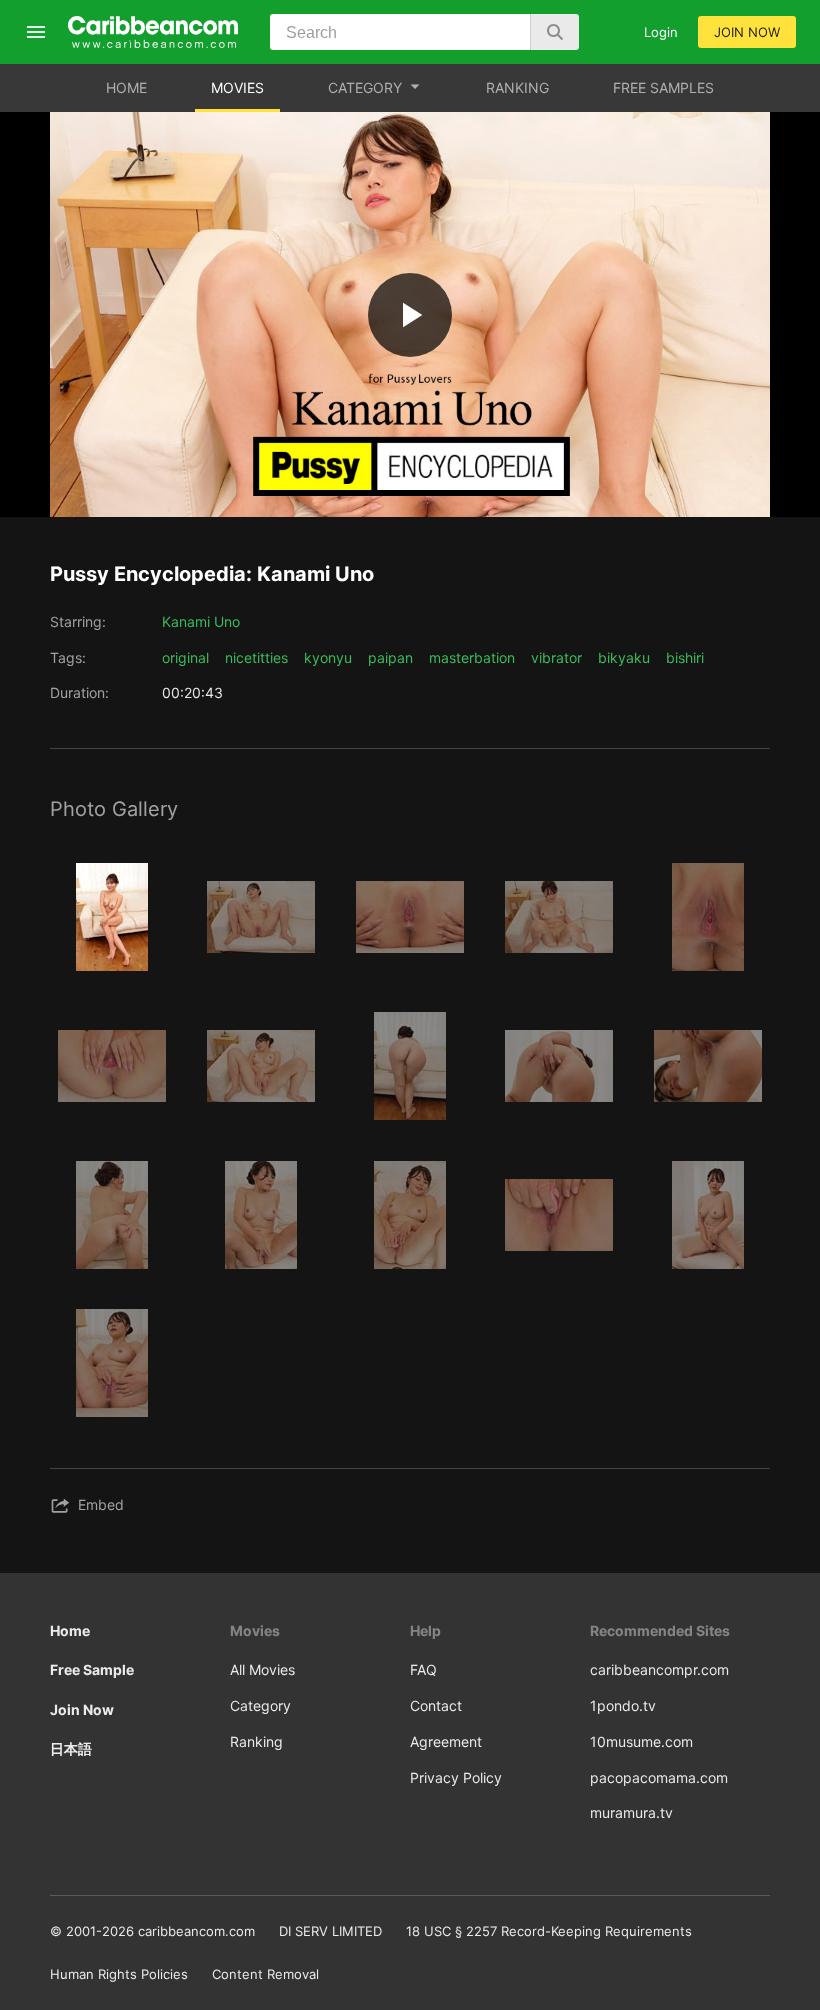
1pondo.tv (623, 1705)
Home (70, 1630)
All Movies (262, 1669)
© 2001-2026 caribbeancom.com (152, 1931)
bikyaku (624, 657)
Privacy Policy (456, 1777)
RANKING (517, 87)
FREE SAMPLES (663, 87)
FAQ (423, 1669)
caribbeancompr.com (659, 1669)
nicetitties (256, 657)
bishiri (685, 657)
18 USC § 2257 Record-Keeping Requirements (549, 1931)
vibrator (556, 657)
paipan (390, 657)
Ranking (256, 1741)
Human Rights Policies (119, 1974)
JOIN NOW (747, 32)
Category (260, 1705)
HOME (126, 87)
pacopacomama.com (659, 1777)
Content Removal (265, 1974)
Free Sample (92, 1669)
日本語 (71, 1748)
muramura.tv (631, 1812)
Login (661, 32)
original (185, 657)
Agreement (446, 1741)
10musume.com (641, 1741)
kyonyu (328, 657)
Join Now (82, 1709)
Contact (436, 1705)
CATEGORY (365, 87)
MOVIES (237, 87)
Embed (101, 1504)
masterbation (472, 657)
